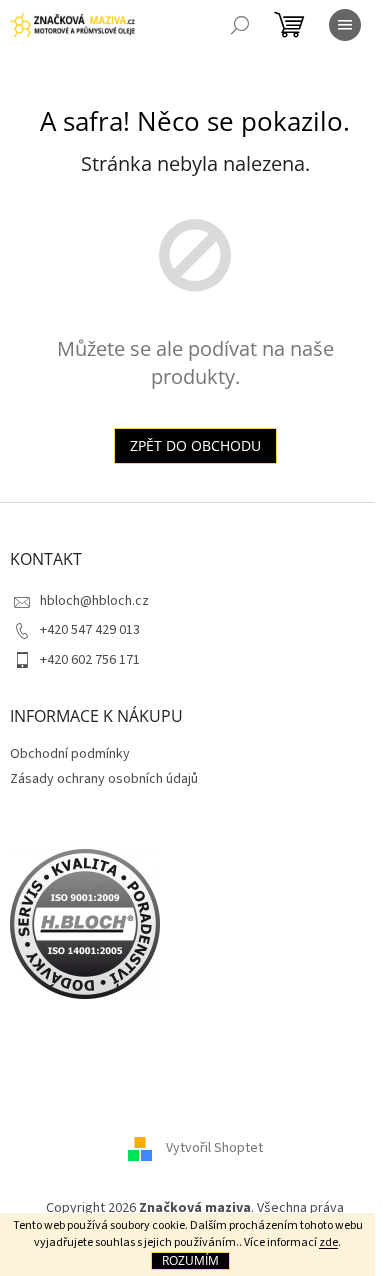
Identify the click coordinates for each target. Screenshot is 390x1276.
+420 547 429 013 (90, 630)
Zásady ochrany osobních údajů (104, 779)
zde (328, 1242)
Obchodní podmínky (70, 754)
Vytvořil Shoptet (214, 1149)
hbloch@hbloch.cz (94, 601)
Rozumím (190, 1260)
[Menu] (345, 25)
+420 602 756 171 (90, 660)
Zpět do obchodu (195, 445)
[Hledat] (240, 25)
